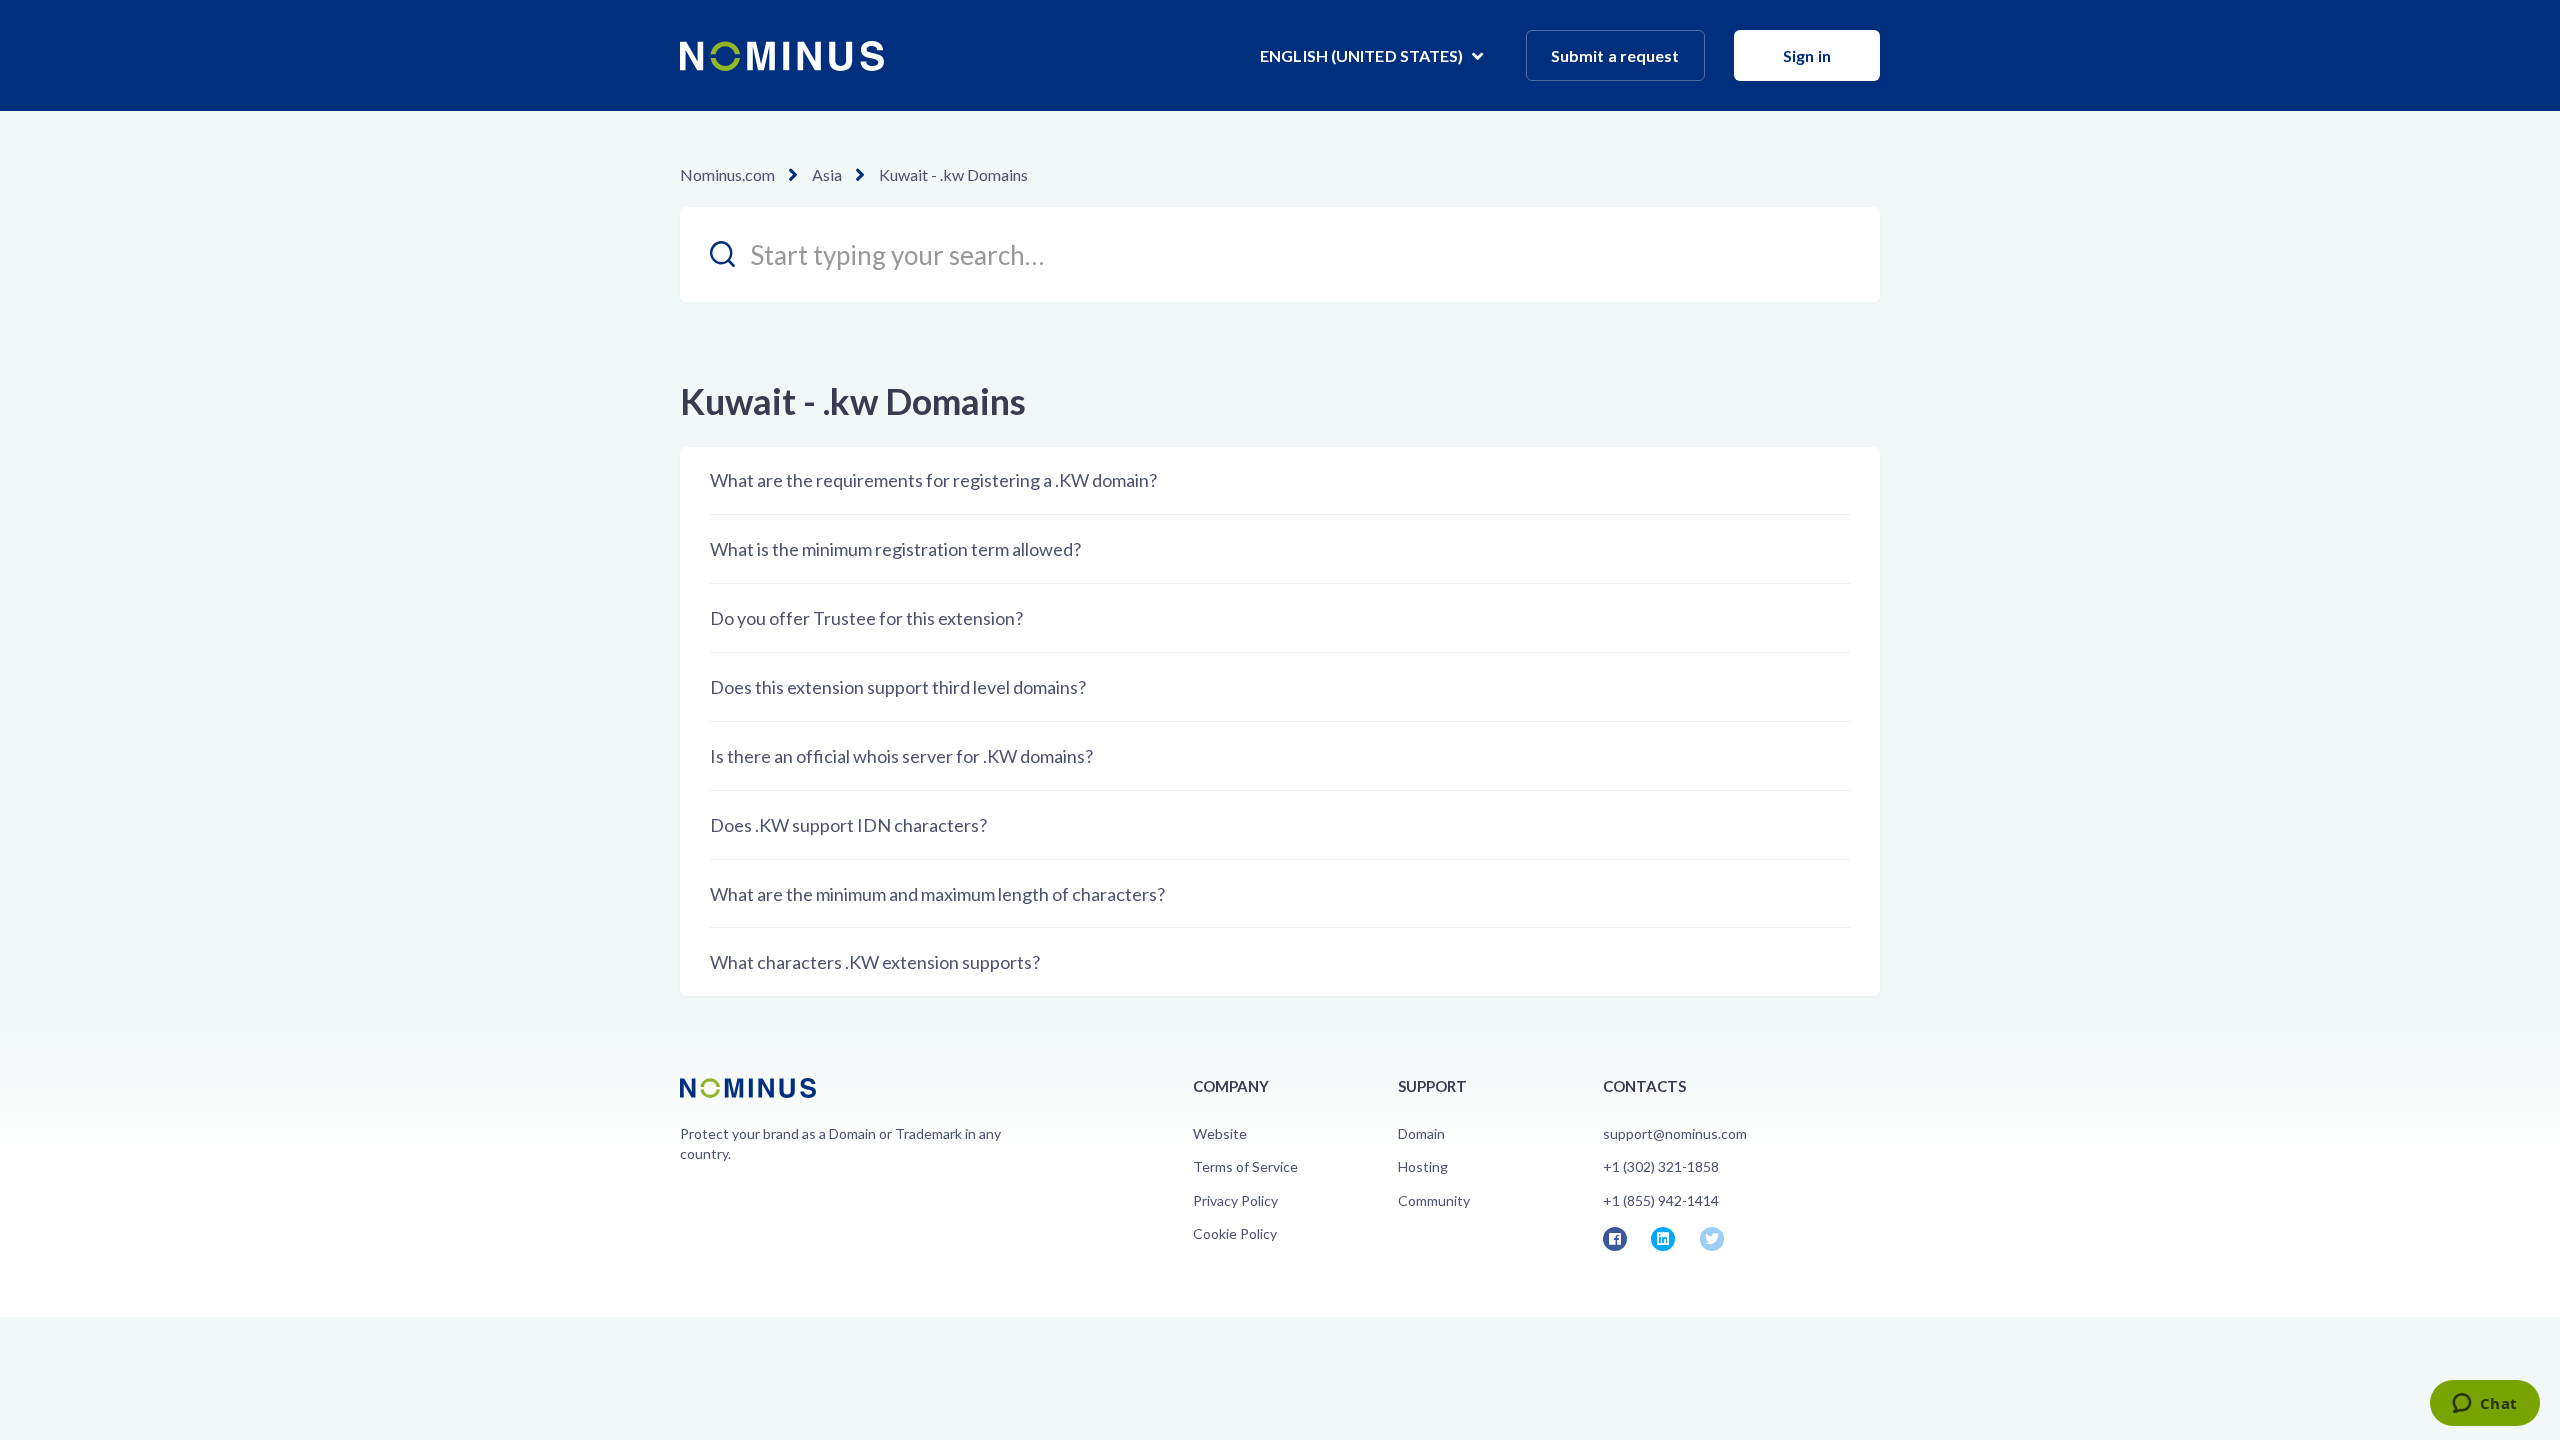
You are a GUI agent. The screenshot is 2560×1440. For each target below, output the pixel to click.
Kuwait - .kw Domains (953, 174)
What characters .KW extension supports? (875, 962)
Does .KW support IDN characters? (848, 825)
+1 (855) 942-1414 (1661, 1200)
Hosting (1423, 1166)
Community (1434, 1200)
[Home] (782, 56)
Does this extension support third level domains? (898, 687)
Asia (827, 174)
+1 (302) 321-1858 (1661, 1166)
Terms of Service (1245, 1166)
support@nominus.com (1675, 1133)
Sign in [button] (1807, 55)
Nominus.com (727, 174)
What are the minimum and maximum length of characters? (937, 894)
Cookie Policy (1235, 1233)
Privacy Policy (1235, 1200)
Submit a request (1615, 55)
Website (1220, 1133)
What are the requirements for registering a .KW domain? (933, 480)
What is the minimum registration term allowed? (895, 549)
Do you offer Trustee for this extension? (866, 618)
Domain (1421, 1133)
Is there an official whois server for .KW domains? (901, 756)
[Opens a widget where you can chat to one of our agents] (2484, 1405)
